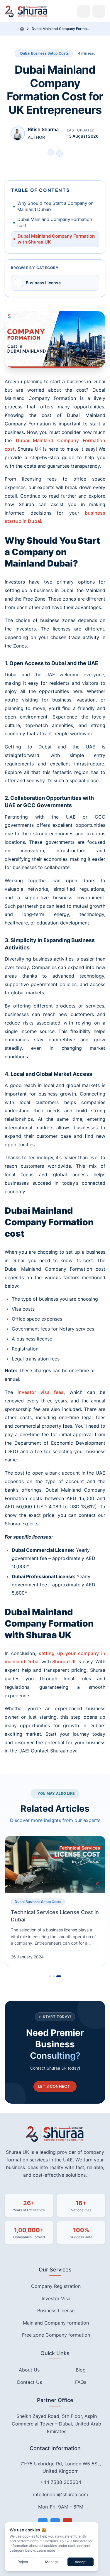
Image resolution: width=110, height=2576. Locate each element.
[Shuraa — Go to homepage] (26, 11)
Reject (23, 2562)
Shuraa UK (64, 1661)
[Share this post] (60, 153)
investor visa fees (41, 1392)
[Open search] (84, 11)
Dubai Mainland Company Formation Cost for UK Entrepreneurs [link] (61, 29)
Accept (81, 2562)
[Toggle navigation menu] (99, 11)
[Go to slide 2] (57, 1976)
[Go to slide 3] (60, 1976)
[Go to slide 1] (52, 1976)
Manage (52, 2562)
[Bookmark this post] (51, 152)
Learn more (46, 2550)
